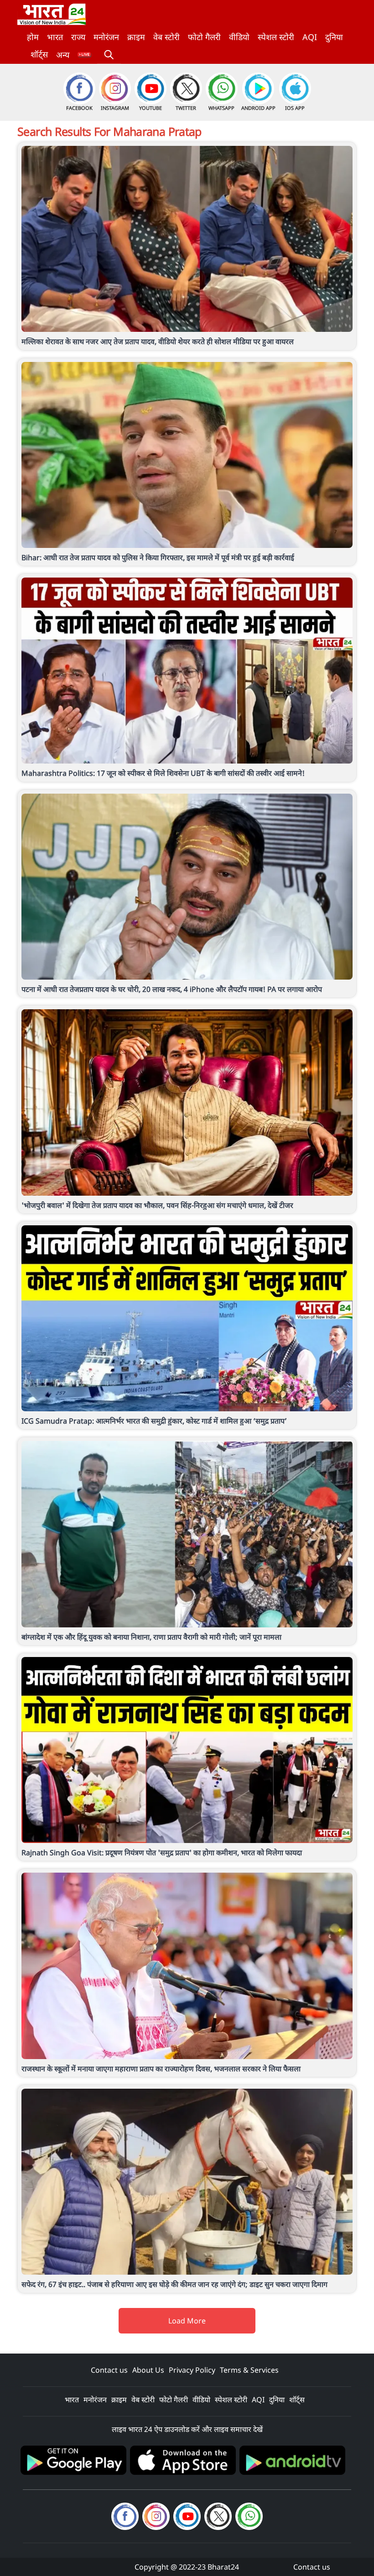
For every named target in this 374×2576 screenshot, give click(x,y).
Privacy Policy (192, 2370)
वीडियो (239, 37)
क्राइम (136, 37)
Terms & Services (249, 2370)
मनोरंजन (106, 37)
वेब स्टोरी (166, 37)
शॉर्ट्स (39, 54)
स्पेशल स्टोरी (276, 37)
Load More (187, 2321)
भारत (55, 37)
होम (33, 37)
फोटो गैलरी (204, 37)
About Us (148, 2370)
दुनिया (334, 37)
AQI (310, 37)
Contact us (109, 2370)
